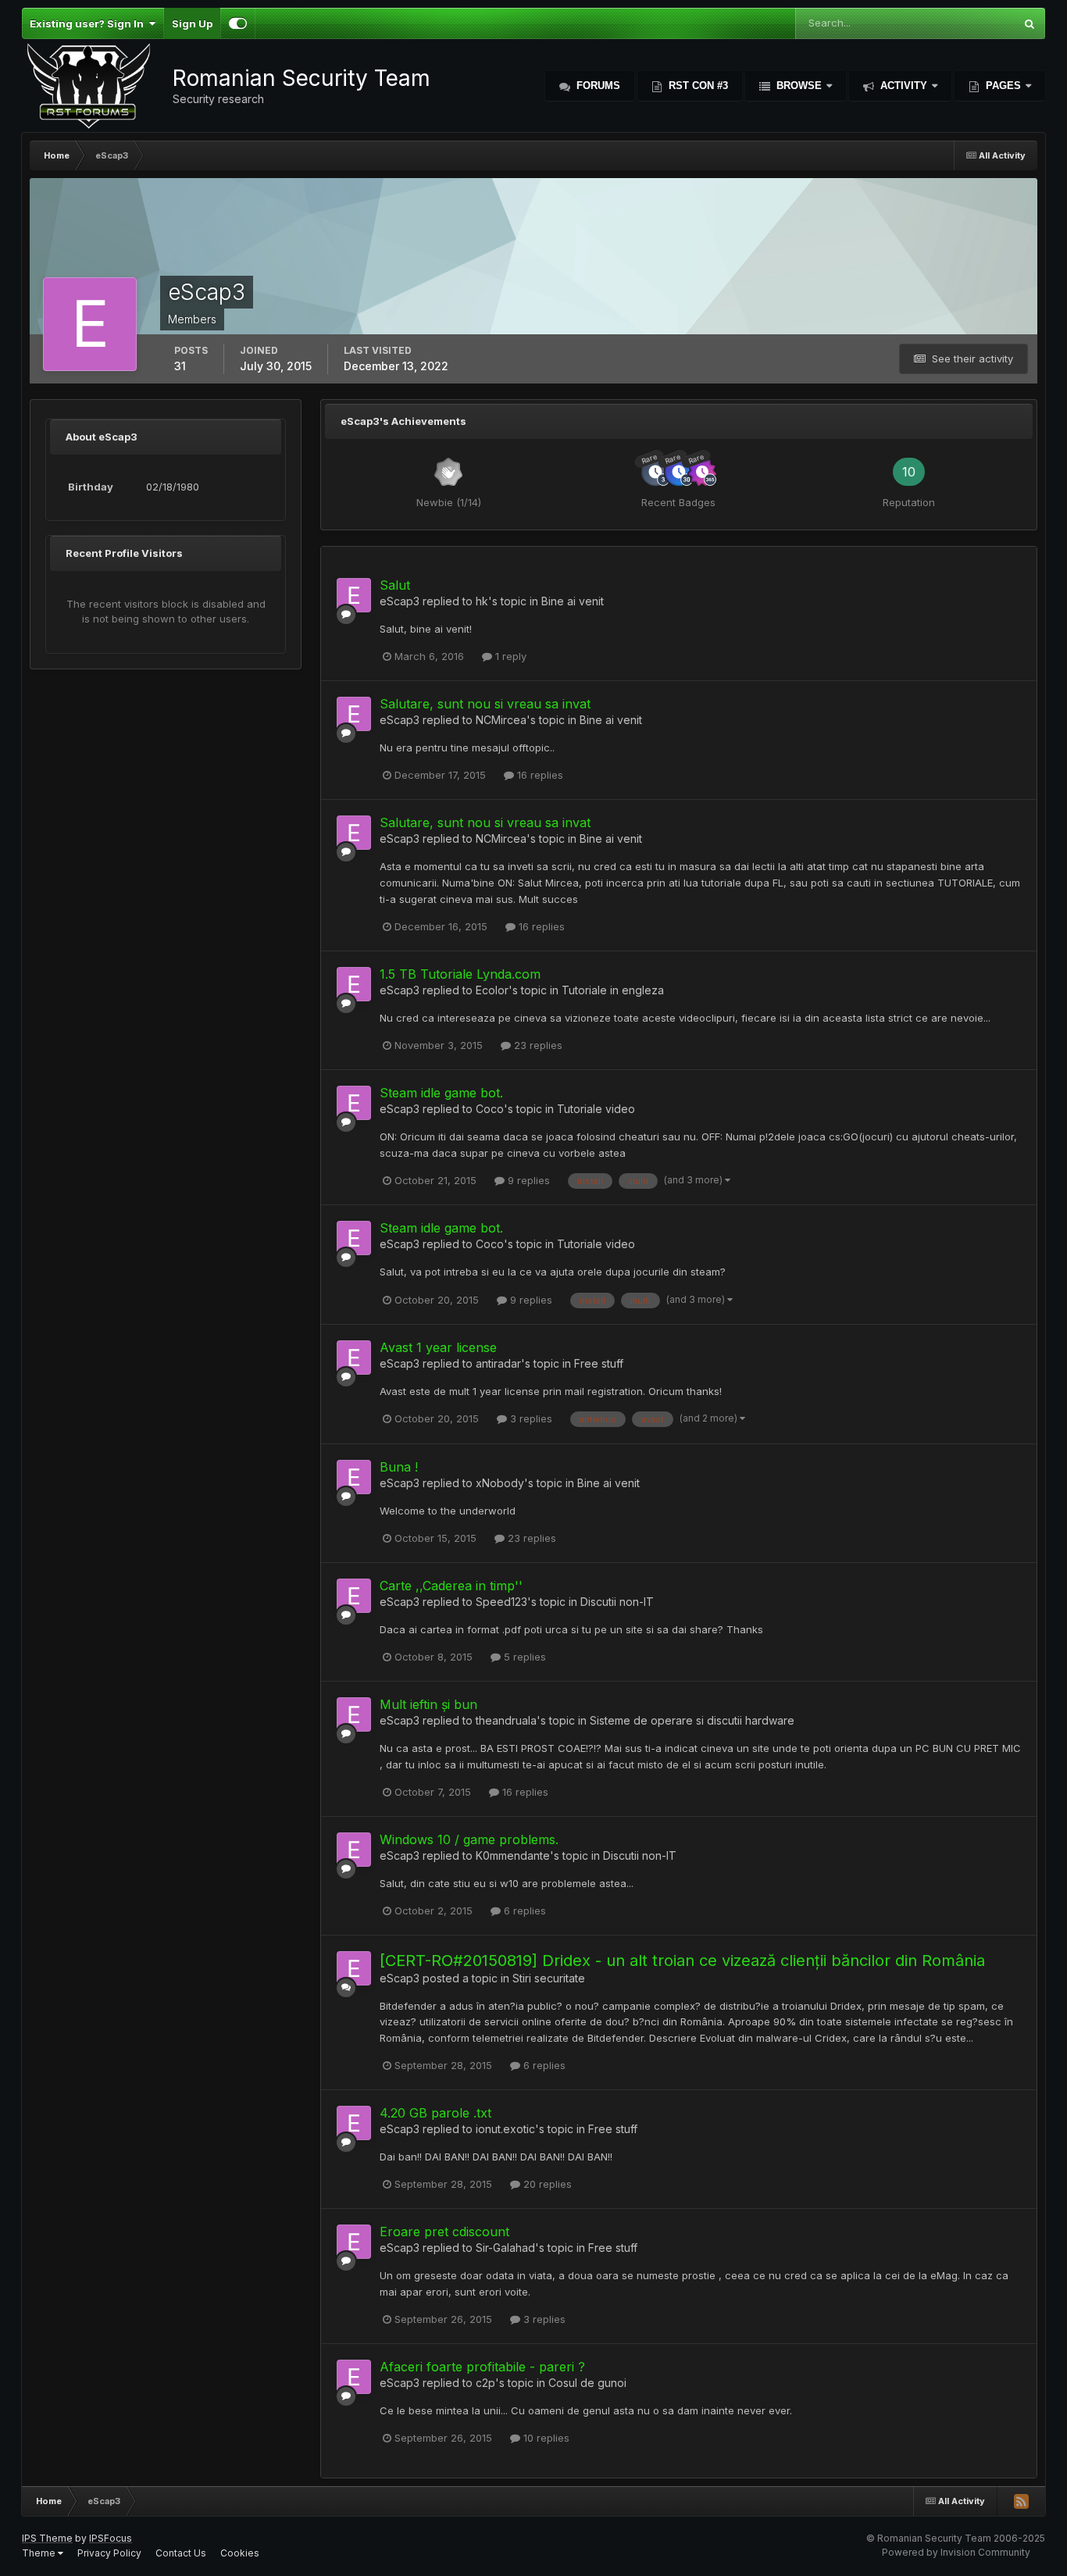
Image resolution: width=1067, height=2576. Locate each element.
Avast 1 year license (438, 1347)
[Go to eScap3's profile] (354, 595)
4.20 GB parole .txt (435, 2113)
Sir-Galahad (505, 2248)
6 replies (523, 1911)
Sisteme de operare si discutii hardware (692, 1720)
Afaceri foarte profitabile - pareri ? (482, 2367)
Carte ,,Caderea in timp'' (451, 1586)
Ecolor (492, 990)
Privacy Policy (109, 2553)
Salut (395, 585)
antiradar (498, 1363)
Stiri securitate (549, 1978)
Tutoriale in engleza (613, 990)
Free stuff (599, 1363)
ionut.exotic (505, 2129)
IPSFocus (111, 2538)
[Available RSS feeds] (1021, 2501)
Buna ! (399, 1467)
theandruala (506, 1720)
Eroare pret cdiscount (444, 2232)
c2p (485, 2383)
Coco (490, 1109)
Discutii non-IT (617, 1602)
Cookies (240, 2553)
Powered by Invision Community (956, 2552)
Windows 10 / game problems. (469, 1839)
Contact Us (181, 2553)
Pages (1003, 86)
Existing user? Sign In (89, 23)
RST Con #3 (697, 86)
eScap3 (400, 601)
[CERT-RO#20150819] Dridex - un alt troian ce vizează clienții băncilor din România (682, 1961)
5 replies (523, 1657)
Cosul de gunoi (587, 2383)
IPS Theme (47, 2538)
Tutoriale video (596, 1109)
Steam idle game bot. (441, 1093)
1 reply (509, 656)
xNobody (500, 1483)
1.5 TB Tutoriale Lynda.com (460, 974)
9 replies (527, 1180)
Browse (799, 86)
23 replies (537, 1045)
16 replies (539, 775)
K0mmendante (513, 1855)
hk (482, 601)
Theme (40, 2553)
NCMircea (501, 720)
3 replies (530, 1418)
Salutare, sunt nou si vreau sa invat (485, 704)
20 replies (546, 2184)
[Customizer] (238, 23)
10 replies (545, 2438)
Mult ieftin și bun (428, 1704)
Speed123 (501, 1602)
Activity (904, 86)
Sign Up (192, 23)
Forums (597, 86)
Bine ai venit (573, 601)
